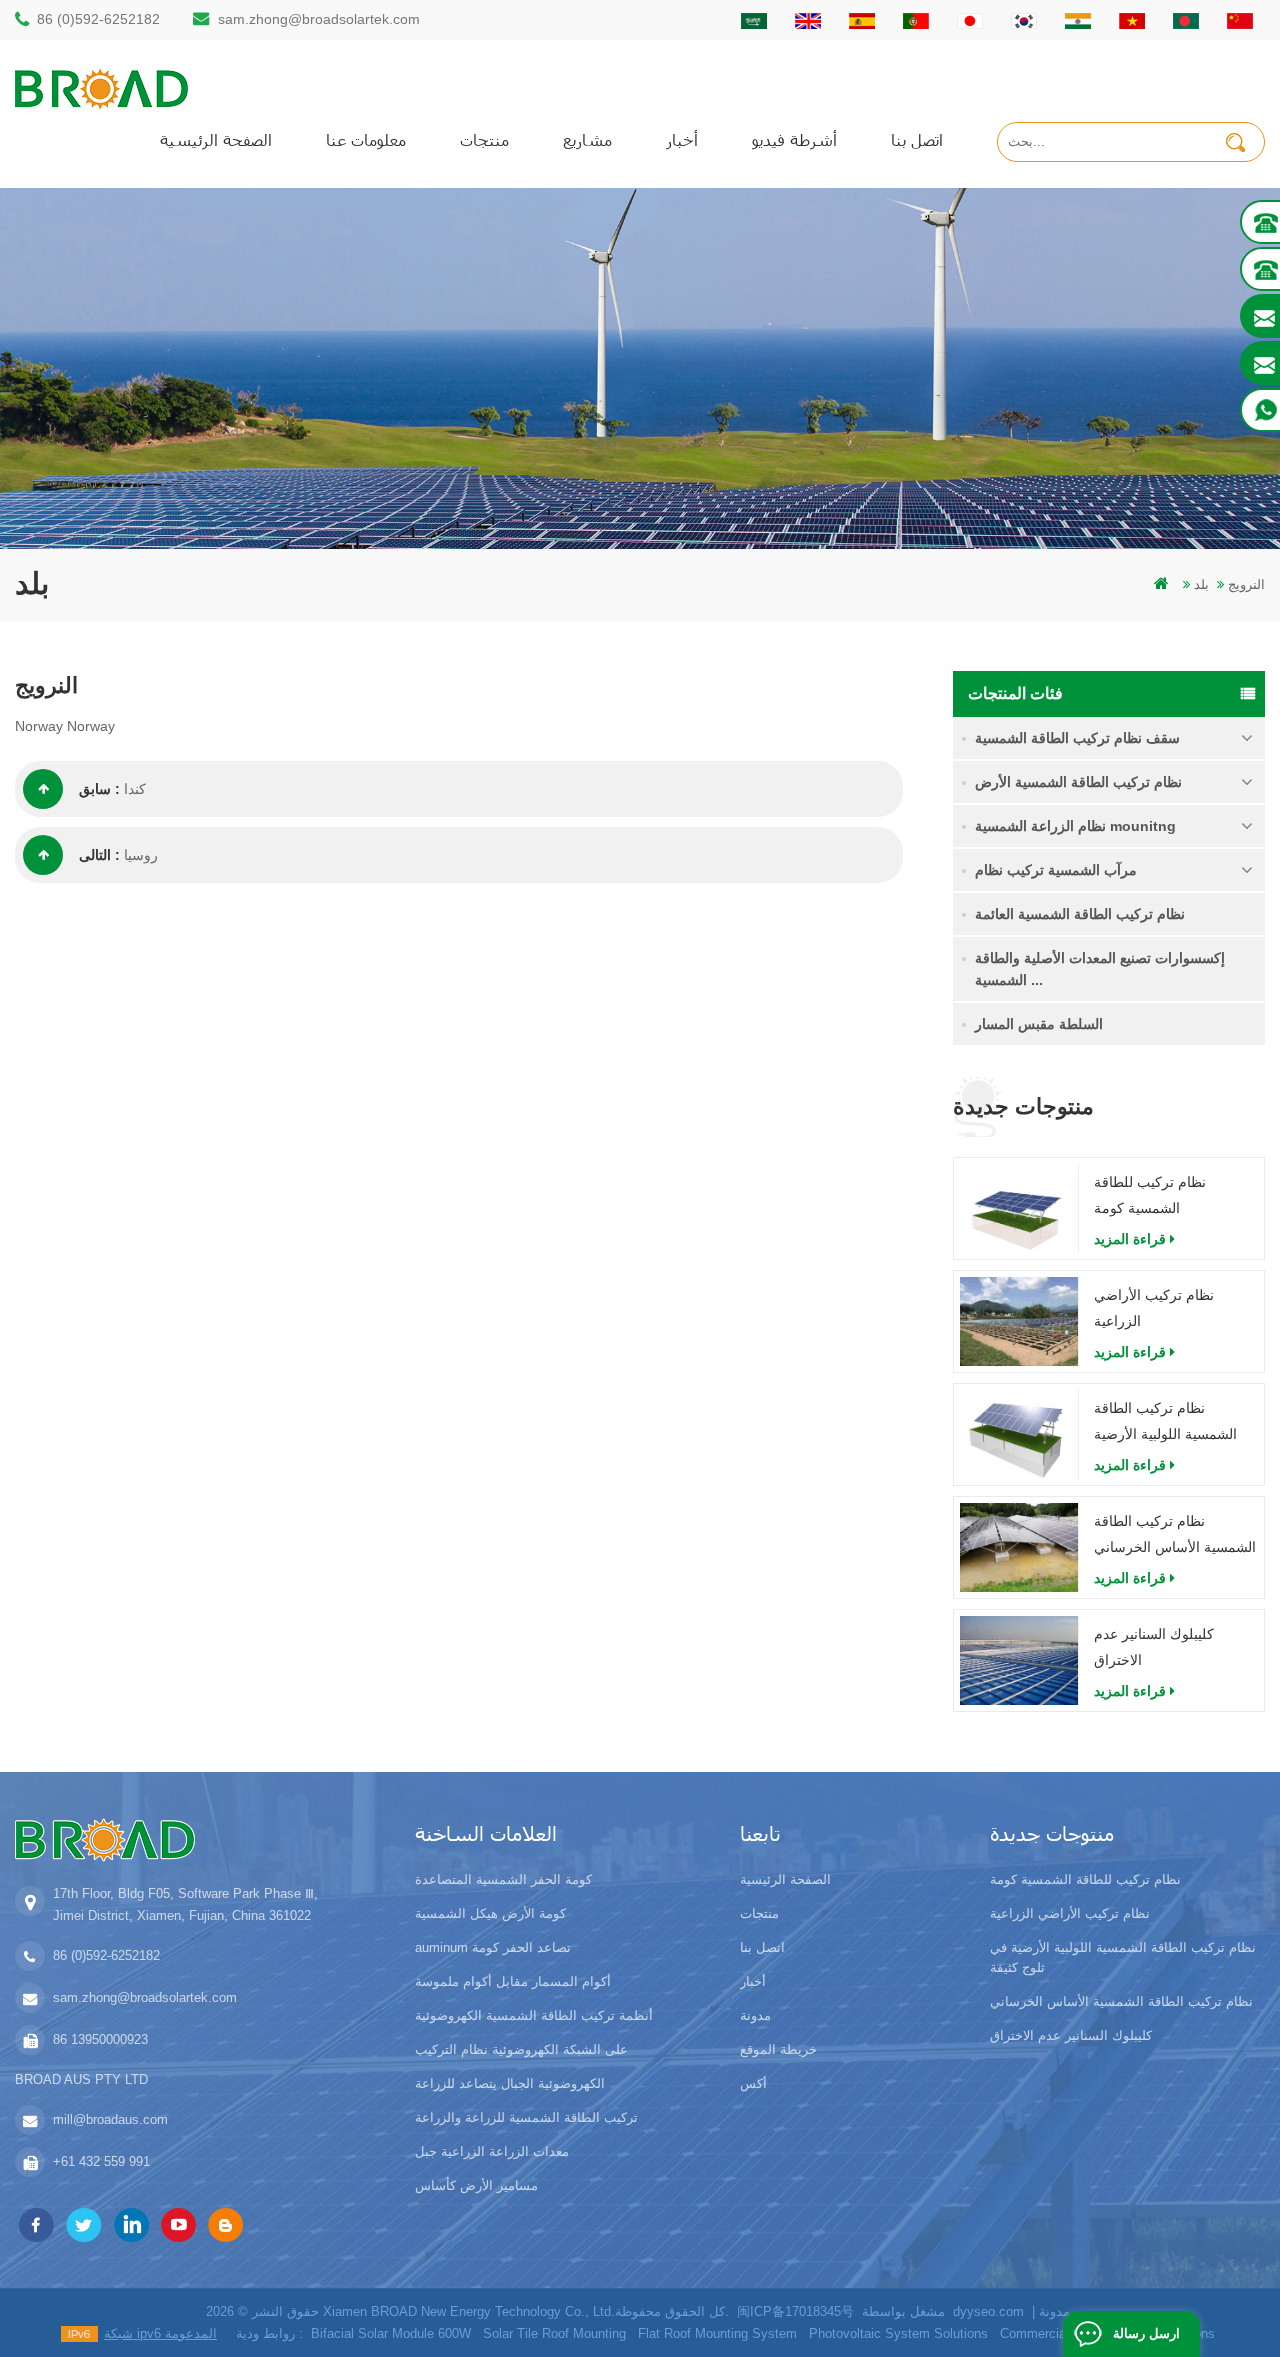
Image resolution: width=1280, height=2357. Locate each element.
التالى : (99, 855)
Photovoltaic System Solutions (898, 2333)
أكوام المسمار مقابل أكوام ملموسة (513, 1981)
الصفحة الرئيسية (216, 139)
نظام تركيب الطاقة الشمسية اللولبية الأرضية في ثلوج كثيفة (1165, 1423)
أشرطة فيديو (794, 139)
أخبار (682, 139)
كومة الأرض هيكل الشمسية (490, 1913)
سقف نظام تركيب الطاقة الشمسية (1077, 738)
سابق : (99, 789)
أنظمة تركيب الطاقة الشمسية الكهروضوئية (534, 2015)
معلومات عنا (366, 139)
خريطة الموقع (778, 2049)
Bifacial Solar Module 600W (391, 2333)
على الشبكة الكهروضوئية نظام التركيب (521, 2049)
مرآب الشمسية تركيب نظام (1056, 870)
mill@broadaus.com (110, 2119)
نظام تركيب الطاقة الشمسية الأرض (1078, 782)
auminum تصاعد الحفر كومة (493, 1947)
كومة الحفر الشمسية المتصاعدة (503, 1879)
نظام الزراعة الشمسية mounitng (1075, 826)
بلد (1201, 584)
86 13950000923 (100, 2039)
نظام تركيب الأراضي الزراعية (1154, 1308)
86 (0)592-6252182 (98, 19)
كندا (135, 789)
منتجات (484, 139)
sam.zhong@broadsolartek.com (319, 19)
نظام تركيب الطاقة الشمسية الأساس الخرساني (1175, 1534)
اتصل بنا (917, 139)
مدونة (755, 2015)
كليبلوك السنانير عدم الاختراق (1154, 1647)
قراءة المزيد (1130, 1239)
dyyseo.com (988, 2311)
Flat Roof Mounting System (717, 2333)
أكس (753, 2083)
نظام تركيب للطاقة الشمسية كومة (1150, 1195)
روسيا (141, 855)
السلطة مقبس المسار (1039, 1024)
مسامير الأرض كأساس (476, 2185)
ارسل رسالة (1146, 2333)
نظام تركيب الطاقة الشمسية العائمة (1080, 914)
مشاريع (587, 139)
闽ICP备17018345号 (795, 2311)
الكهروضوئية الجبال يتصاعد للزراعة (510, 2083)
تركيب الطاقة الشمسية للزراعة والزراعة (526, 2117)
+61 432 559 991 (101, 2161)
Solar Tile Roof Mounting (554, 2333)
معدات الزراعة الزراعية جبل (492, 2151)
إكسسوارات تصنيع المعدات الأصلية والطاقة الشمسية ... (1100, 969)
